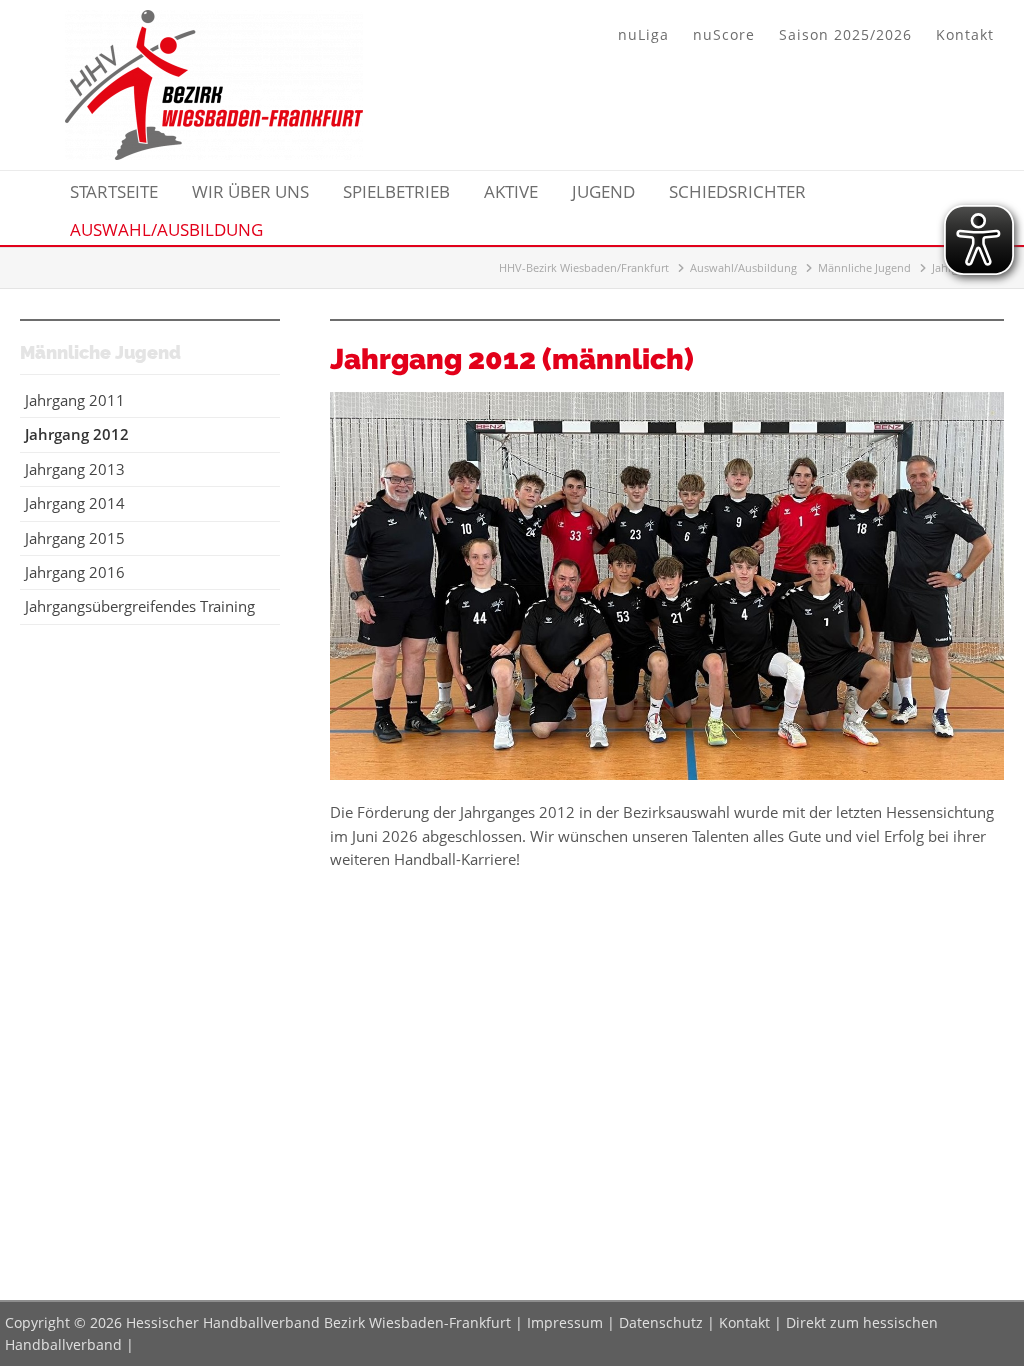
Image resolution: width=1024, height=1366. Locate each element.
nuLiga (643, 34)
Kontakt (965, 34)
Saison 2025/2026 (845, 34)
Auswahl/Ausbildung (743, 267)
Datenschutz (661, 1322)
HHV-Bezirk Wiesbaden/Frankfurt (584, 267)
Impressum (565, 1322)
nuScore (724, 34)
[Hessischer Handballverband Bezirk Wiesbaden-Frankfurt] (214, 154)
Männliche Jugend (864, 267)
